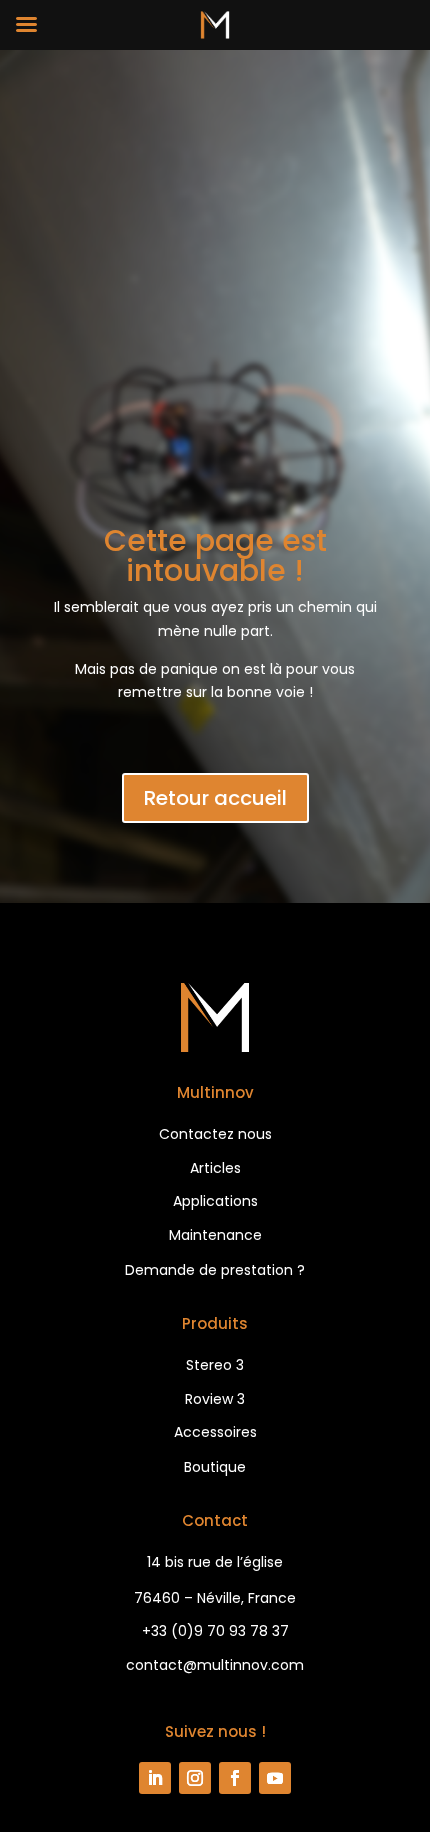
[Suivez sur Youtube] (275, 1778)
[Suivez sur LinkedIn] (155, 1778)
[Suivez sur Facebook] (235, 1778)
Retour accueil (215, 798)
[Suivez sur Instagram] (195, 1778)
